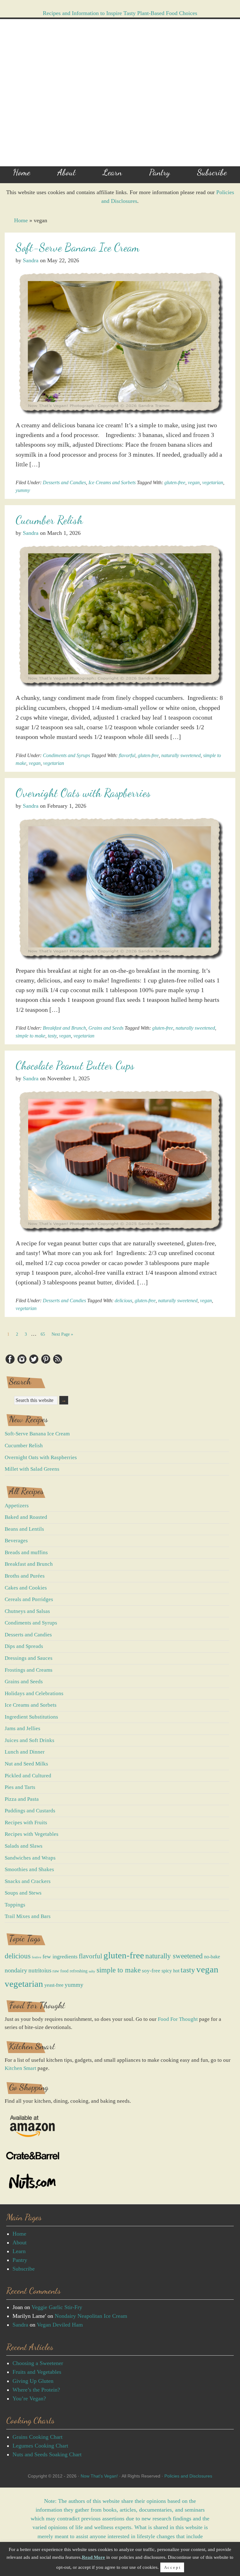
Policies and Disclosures (188, 2476)
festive (37, 1957)
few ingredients (60, 1956)
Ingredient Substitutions (31, 1717)
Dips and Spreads (24, 1646)
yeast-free (54, 1985)
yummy (23, 490)
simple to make (30, 1036)
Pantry (20, 2260)
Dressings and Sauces (29, 1658)
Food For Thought (178, 2019)
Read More (93, 2557)
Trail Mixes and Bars (28, 1916)
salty (92, 1971)
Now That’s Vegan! (99, 2476)
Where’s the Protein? (36, 2390)
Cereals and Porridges (29, 1599)
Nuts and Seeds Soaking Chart (47, 2454)
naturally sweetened (181, 755)
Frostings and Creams (29, 1670)
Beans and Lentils (24, 1529)
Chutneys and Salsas (27, 1611)
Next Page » (62, 1334)
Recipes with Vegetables (32, 1834)
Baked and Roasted (26, 1517)
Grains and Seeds (106, 1028)
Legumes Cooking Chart (40, 2446)
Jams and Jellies (22, 1728)
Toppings (15, 1905)
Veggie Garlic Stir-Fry (57, 2307)
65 (44, 1333)
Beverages (16, 1541)
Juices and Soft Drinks (30, 1740)
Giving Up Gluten (33, 2381)
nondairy (16, 1970)
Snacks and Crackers (28, 1881)
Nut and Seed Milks (26, 1764)
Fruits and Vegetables (37, 2372)
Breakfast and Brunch (64, 1028)
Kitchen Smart (20, 2068)
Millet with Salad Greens (32, 1469)
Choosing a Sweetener (38, 2363)
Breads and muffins (26, 1552)
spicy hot (170, 1971)
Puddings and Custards (30, 1811)
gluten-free (175, 482)
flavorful (127, 755)
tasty (52, 1036)
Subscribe (24, 2269)
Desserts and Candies (64, 482)
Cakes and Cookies (26, 1588)
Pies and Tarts (20, 1787)
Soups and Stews (23, 1893)
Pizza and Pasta (22, 1799)
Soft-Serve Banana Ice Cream (77, 247)
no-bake (212, 1957)
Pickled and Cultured (28, 1776)
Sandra (20, 2325)
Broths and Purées (25, 1576)
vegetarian (213, 482)
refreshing (79, 1971)
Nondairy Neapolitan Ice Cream (91, 2316)
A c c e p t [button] (172, 2567)
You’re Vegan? (29, 2398)
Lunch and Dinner (25, 1752)
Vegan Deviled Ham (60, 2325)
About (20, 2242)
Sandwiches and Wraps (30, 1858)
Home (21, 220)
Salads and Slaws (24, 1846)
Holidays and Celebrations (34, 1693)
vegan (194, 482)
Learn (19, 2251)
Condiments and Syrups (66, 755)
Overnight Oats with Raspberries (83, 793)
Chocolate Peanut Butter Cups (75, 1065)
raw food (60, 1971)
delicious (123, 1301)
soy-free (151, 1971)
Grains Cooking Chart (37, 2437)
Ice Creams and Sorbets (112, 482)
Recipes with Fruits (26, 1823)
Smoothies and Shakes (29, 1869)
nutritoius (40, 1970)
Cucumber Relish (49, 520)
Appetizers (17, 1506)
